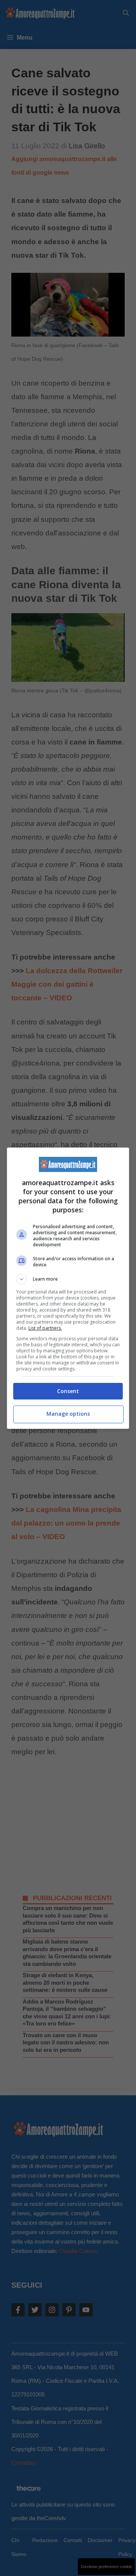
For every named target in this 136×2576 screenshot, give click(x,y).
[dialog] (68, 1288)
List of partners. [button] (45, 1328)
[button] (68, 1279)
